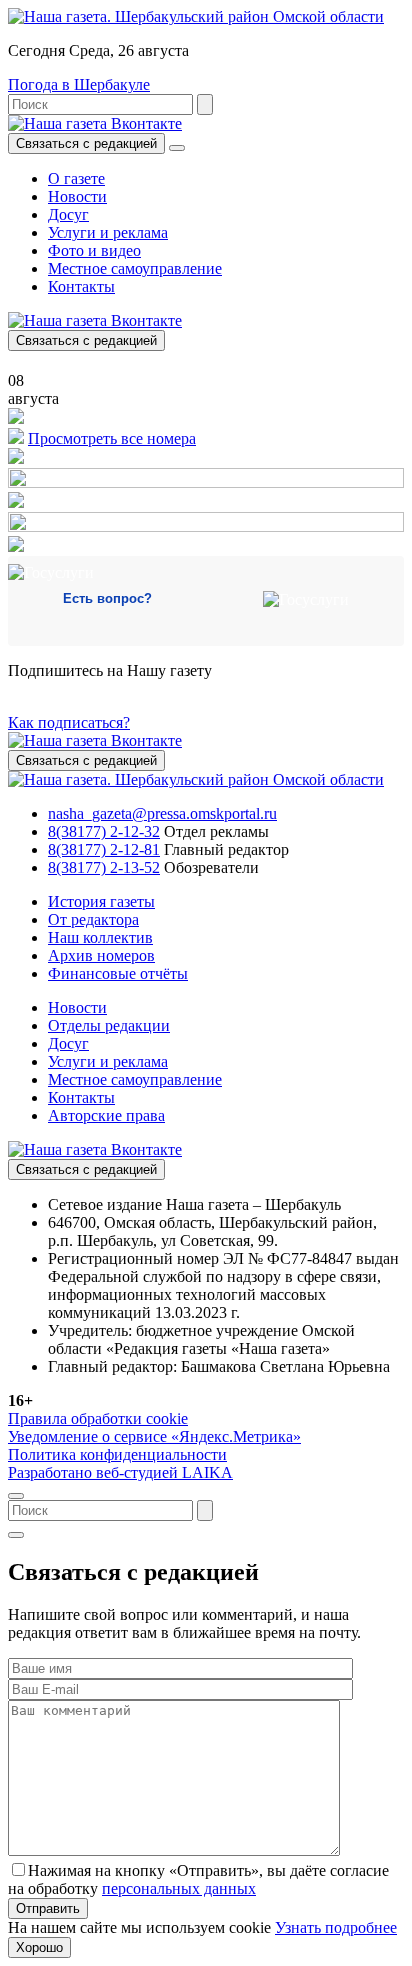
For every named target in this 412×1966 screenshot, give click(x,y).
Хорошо (39, 1947)
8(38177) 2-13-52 (104, 867)
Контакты (81, 286)
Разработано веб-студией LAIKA (120, 1472)
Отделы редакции (109, 1025)
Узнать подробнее (336, 1927)
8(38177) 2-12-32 (104, 831)
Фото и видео (94, 250)
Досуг (68, 214)
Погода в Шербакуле (79, 84)
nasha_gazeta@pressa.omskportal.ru (162, 813)
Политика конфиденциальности (117, 1454)
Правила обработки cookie (98, 1418)
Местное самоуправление (135, 268)
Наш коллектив (100, 937)
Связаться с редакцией (86, 143)
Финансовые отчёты (118, 973)
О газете (76, 178)
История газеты (101, 901)
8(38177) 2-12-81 (104, 849)
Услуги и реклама (108, 232)
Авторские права (106, 1115)
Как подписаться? (69, 722)
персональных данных (179, 1888)
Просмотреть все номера (112, 438)
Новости (77, 196)
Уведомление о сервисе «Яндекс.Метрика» (154, 1436)
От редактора (93, 919)
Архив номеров (101, 955)
